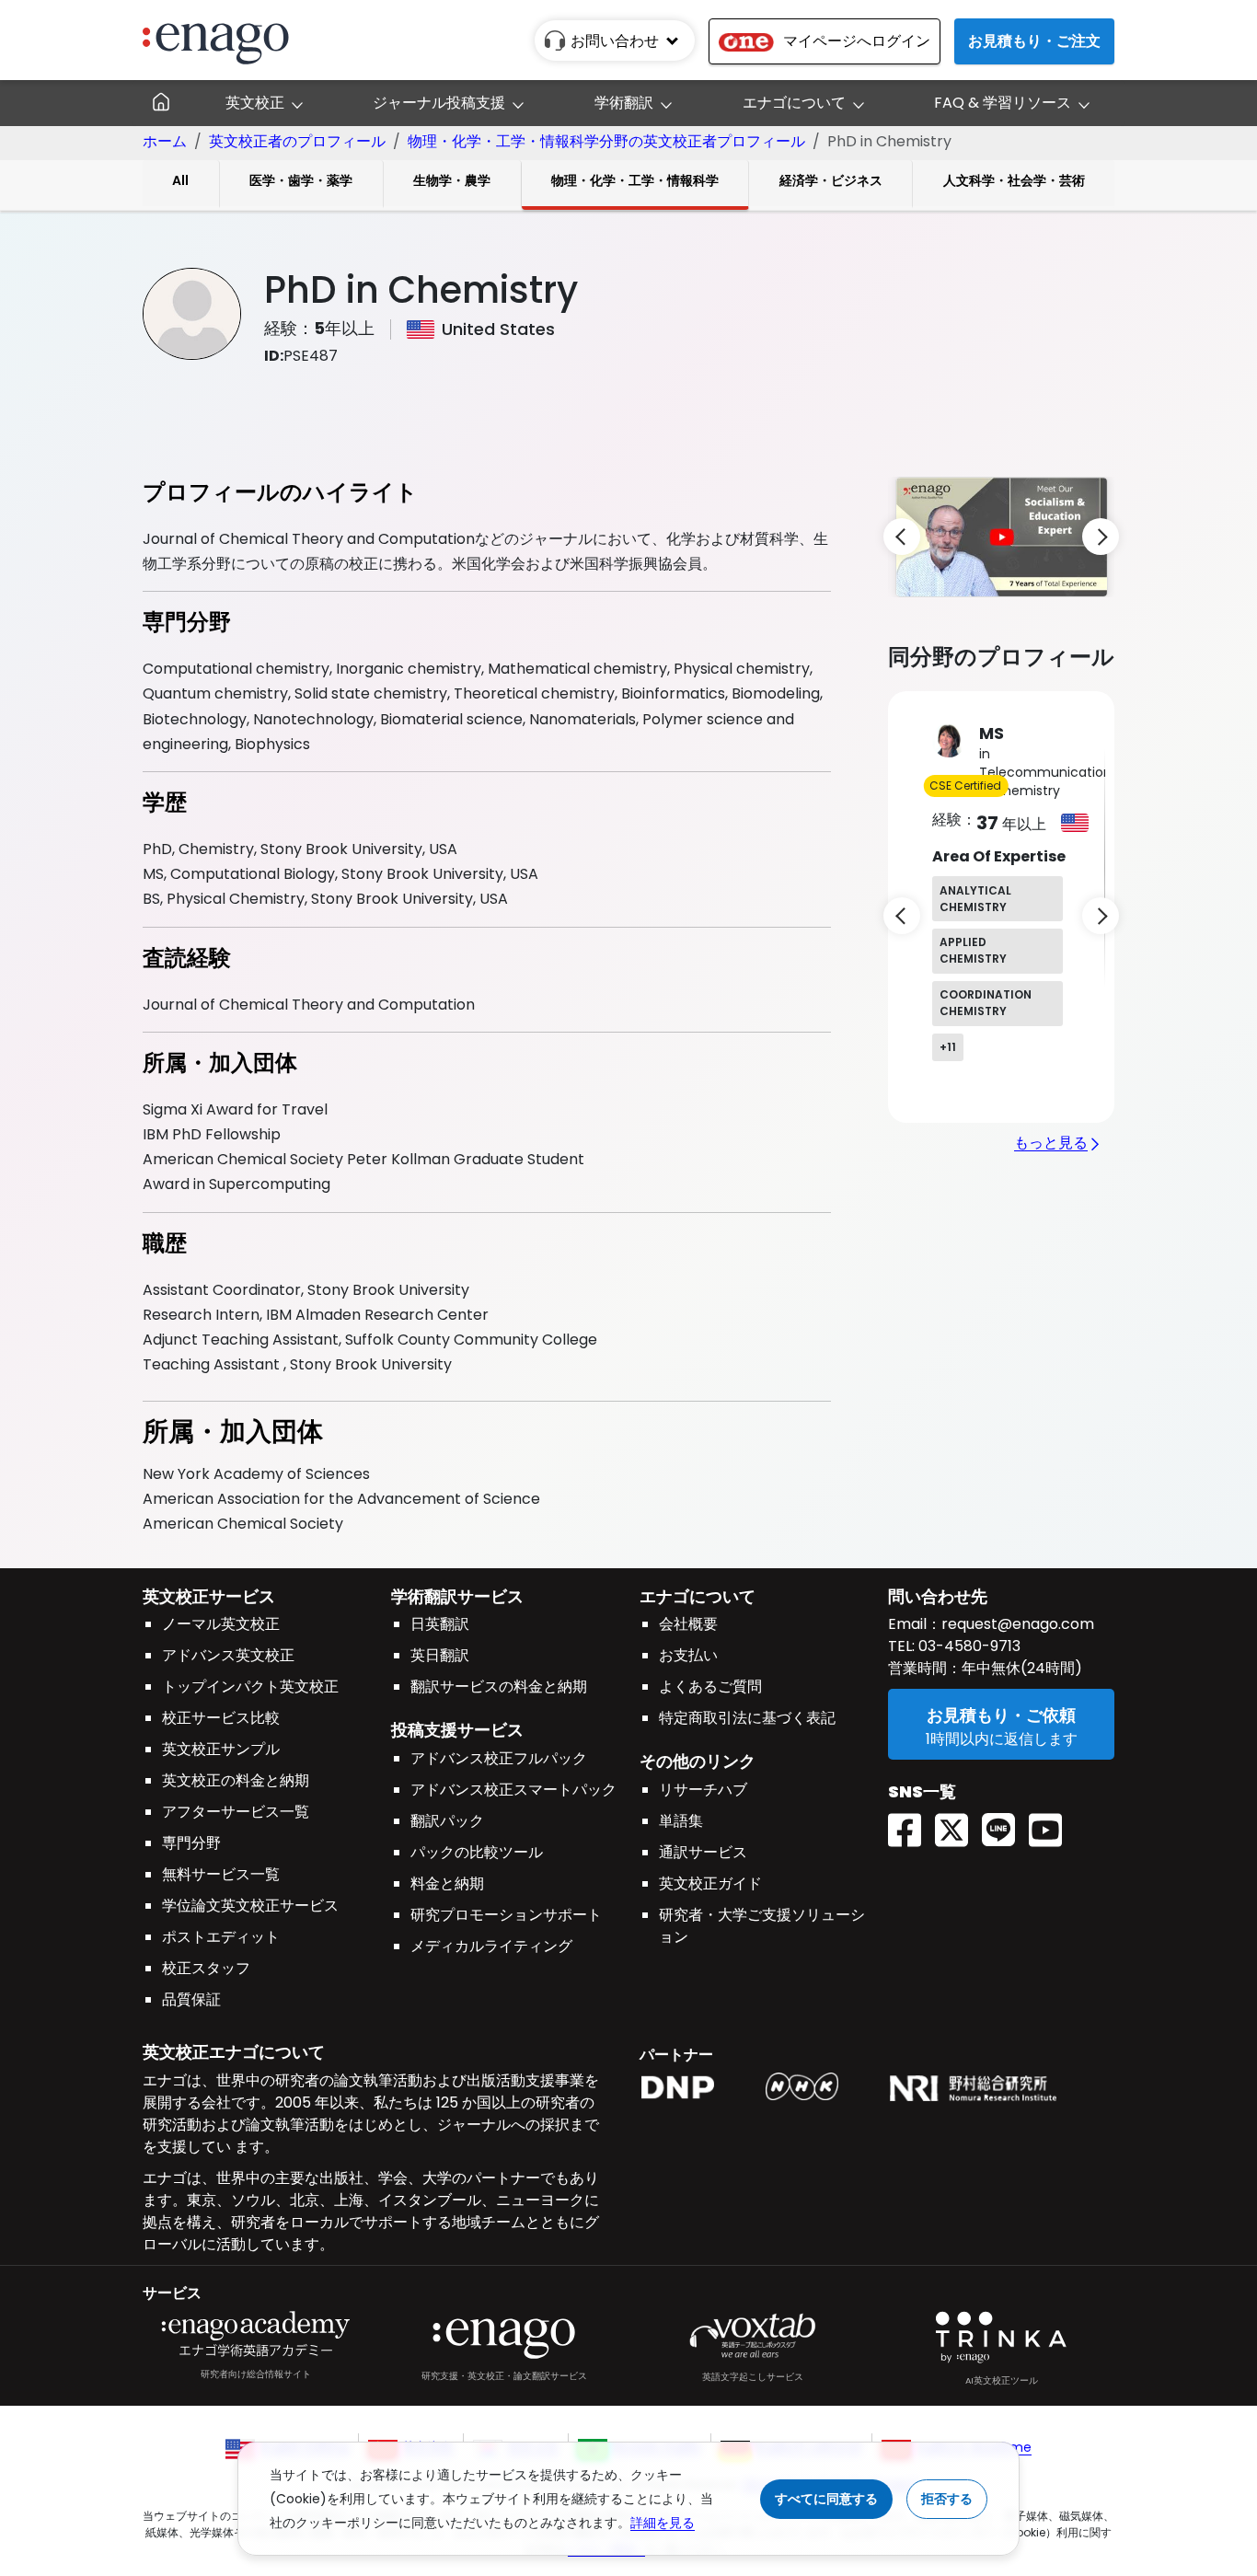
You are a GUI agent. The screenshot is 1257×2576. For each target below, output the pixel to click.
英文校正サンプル (221, 1749)
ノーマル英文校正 (221, 1624)
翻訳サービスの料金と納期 (499, 1687)
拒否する (947, 2499)
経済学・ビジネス (831, 180)
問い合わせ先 (938, 1596)
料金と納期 (447, 1883)
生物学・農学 (452, 180)
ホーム (165, 141)
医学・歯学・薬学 (301, 180)
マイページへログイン (857, 41)
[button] (1002, 536)
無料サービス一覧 (221, 1874)
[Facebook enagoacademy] (911, 1824)
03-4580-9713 (968, 1646)
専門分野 (191, 1843)
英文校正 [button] (255, 103)
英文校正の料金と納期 (236, 1780)
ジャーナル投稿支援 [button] (439, 103)
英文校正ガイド (710, 1883)
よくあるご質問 (710, 1687)
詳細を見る (663, 2523)
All (180, 180)
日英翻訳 (440, 1624)
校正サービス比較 (221, 1718)
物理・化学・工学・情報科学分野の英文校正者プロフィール (606, 141)
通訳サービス (703, 1852)
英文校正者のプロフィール (297, 141)
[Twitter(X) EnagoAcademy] (958, 1824)
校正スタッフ (206, 1968)
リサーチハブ (703, 1790)
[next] (1101, 537)
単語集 (681, 1821)
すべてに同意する (826, 2499)
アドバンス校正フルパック (499, 1758)
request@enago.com (1018, 1624)
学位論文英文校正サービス (250, 1906)
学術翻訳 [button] (624, 103)
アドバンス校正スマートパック (513, 1790)
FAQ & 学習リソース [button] (1003, 103)
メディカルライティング (491, 1946)
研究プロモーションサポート (506, 1915)
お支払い (688, 1655)
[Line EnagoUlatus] (1005, 1824)
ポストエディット (221, 1937)
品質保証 (191, 1999)
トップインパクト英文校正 (250, 1687)
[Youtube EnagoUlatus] (1052, 1824)
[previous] (902, 537)
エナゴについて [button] (794, 103)
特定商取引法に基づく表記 (747, 1718)
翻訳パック (447, 1821)
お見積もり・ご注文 (1034, 41)
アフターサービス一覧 (236, 1812)
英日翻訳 (440, 1655)
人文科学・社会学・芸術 (1014, 180)
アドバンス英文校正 (228, 1655)
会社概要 (688, 1624)
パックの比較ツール (477, 1852)
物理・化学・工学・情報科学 (635, 180)
